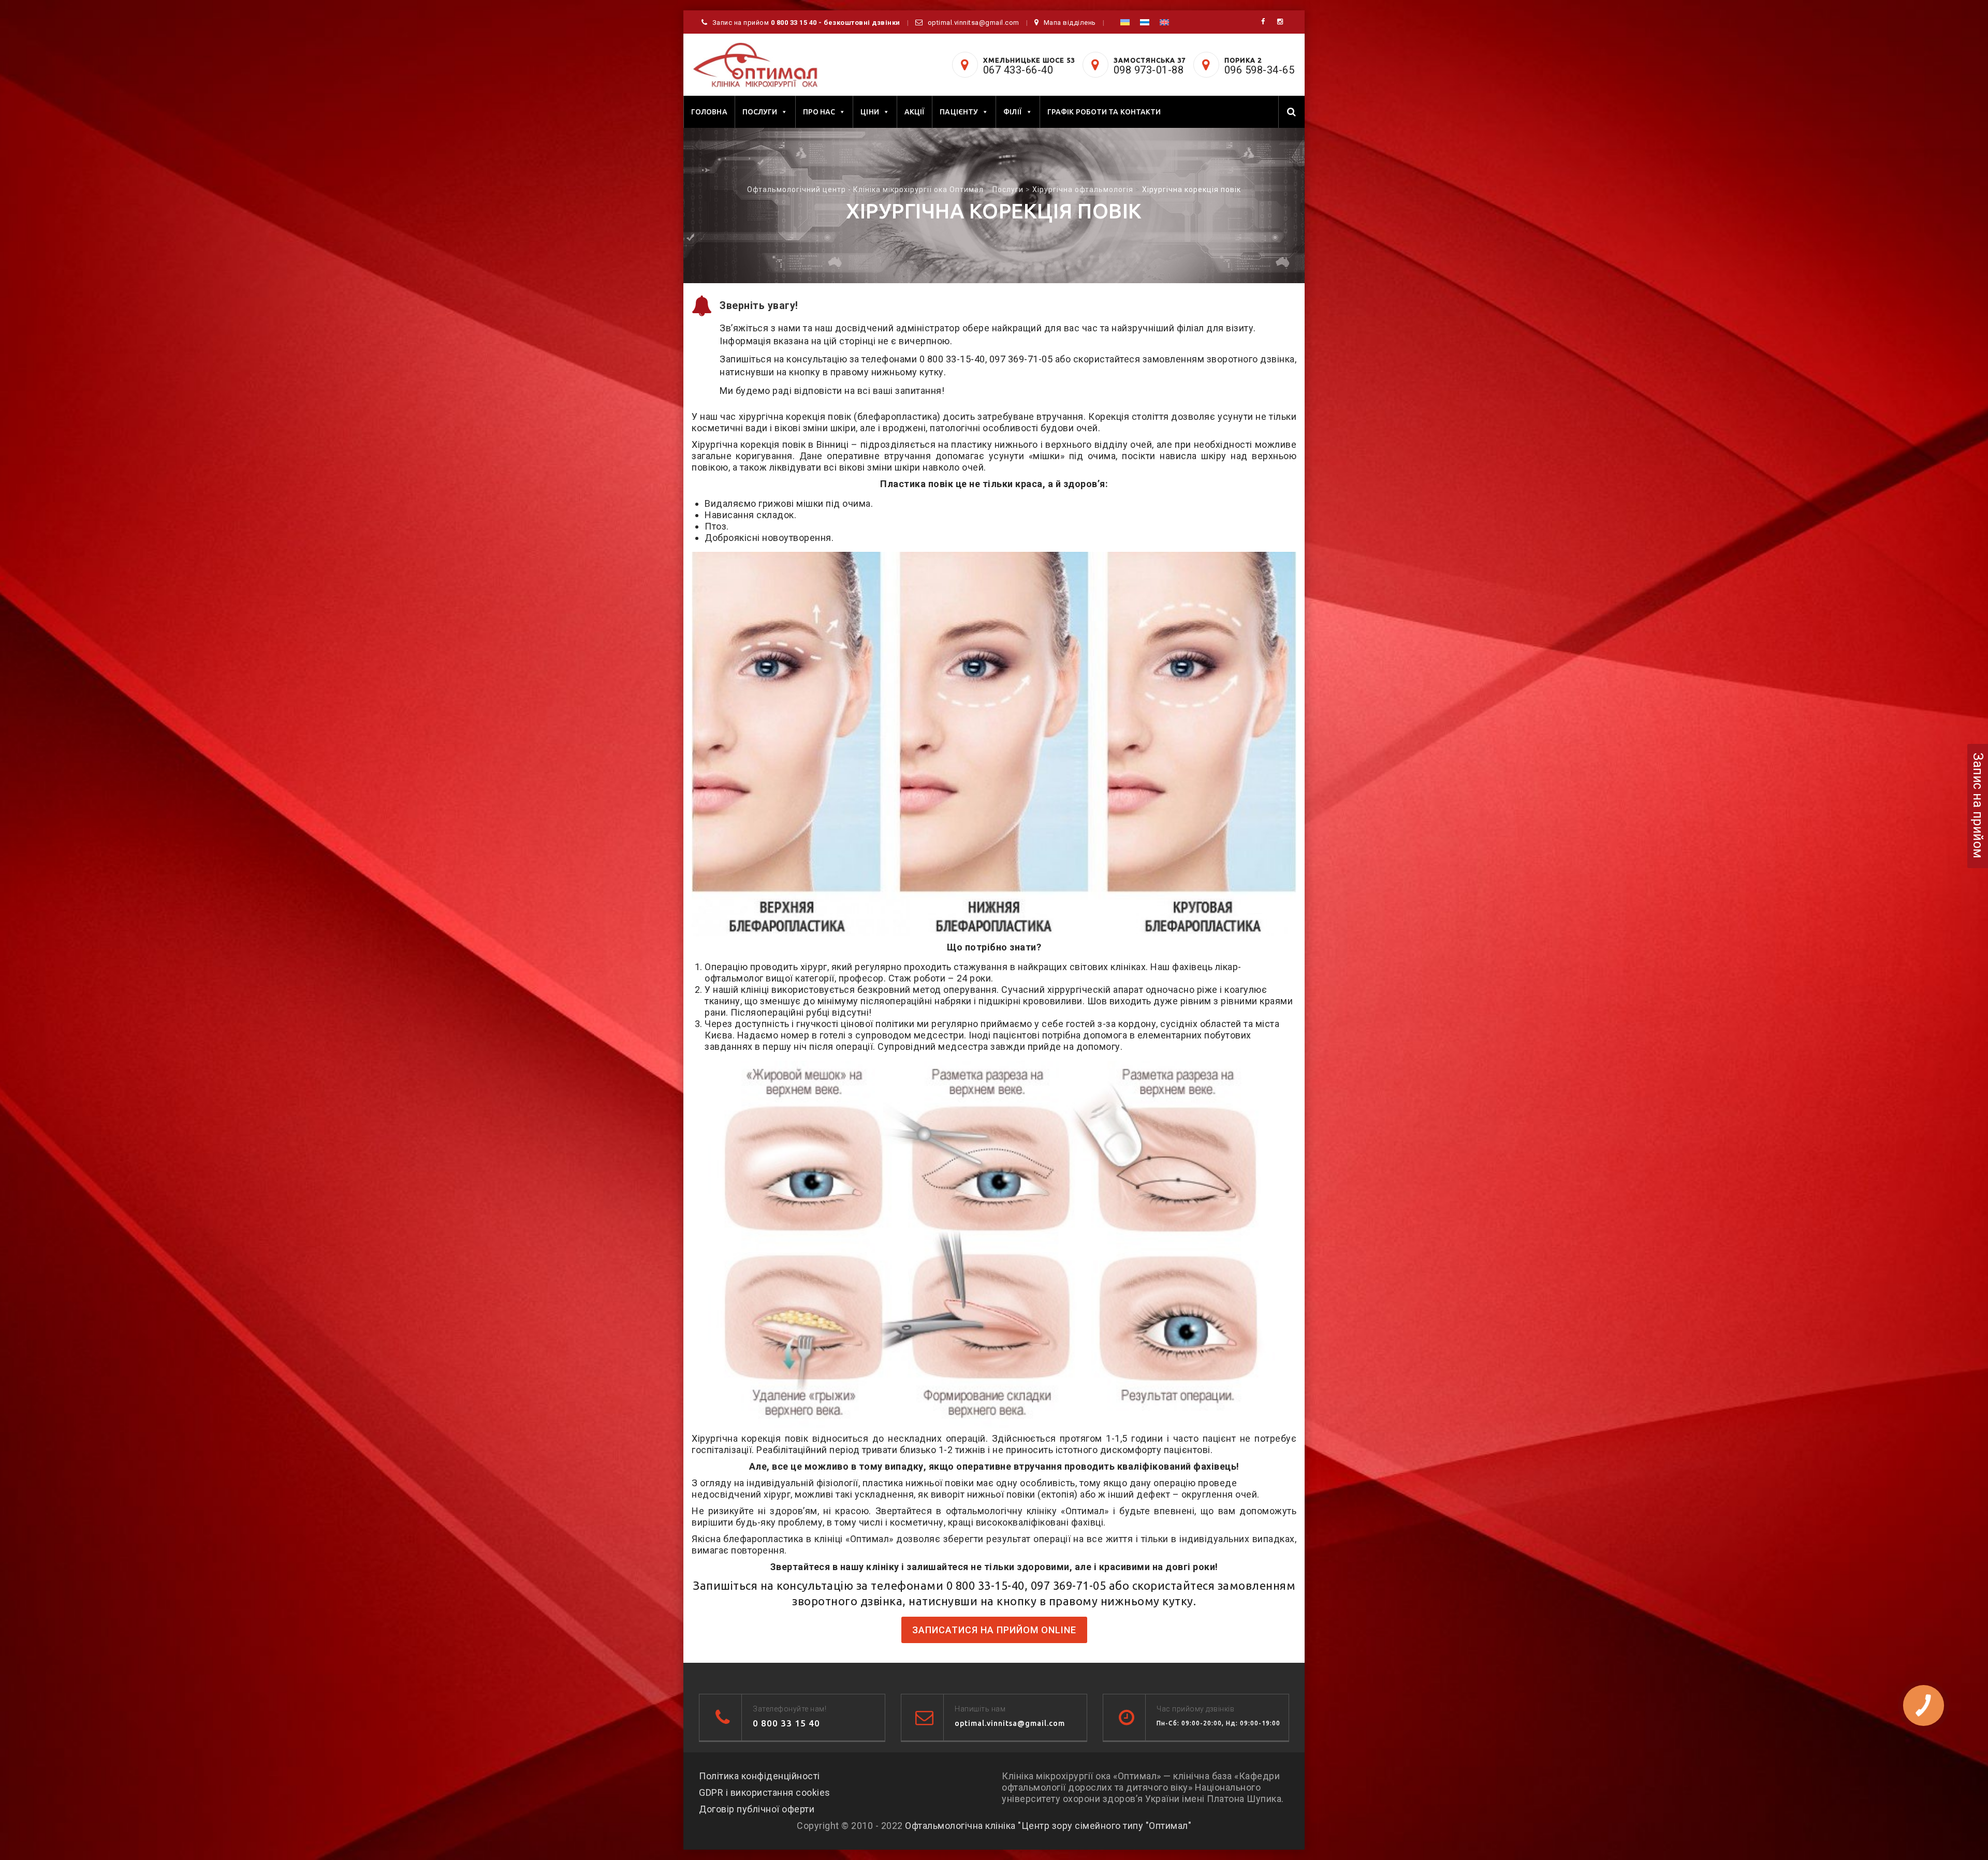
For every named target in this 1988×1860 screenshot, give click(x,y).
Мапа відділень (1070, 23)
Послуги (760, 112)
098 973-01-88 (1149, 70)
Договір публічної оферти (757, 1809)
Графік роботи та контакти (1104, 112)
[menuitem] (1125, 22)
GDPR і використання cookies (765, 1792)
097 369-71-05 (1021, 359)
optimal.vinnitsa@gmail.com (974, 23)
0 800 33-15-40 (952, 359)
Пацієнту (959, 112)
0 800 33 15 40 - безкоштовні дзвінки (836, 23)
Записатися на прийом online (994, 1630)
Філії (1013, 112)
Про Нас (819, 112)
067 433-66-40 (1018, 70)
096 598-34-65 (1260, 70)
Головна (709, 112)
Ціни (869, 112)
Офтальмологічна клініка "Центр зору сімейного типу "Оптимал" (1048, 1826)
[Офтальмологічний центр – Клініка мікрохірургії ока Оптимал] (755, 65)
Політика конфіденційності (759, 1776)
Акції (915, 112)
